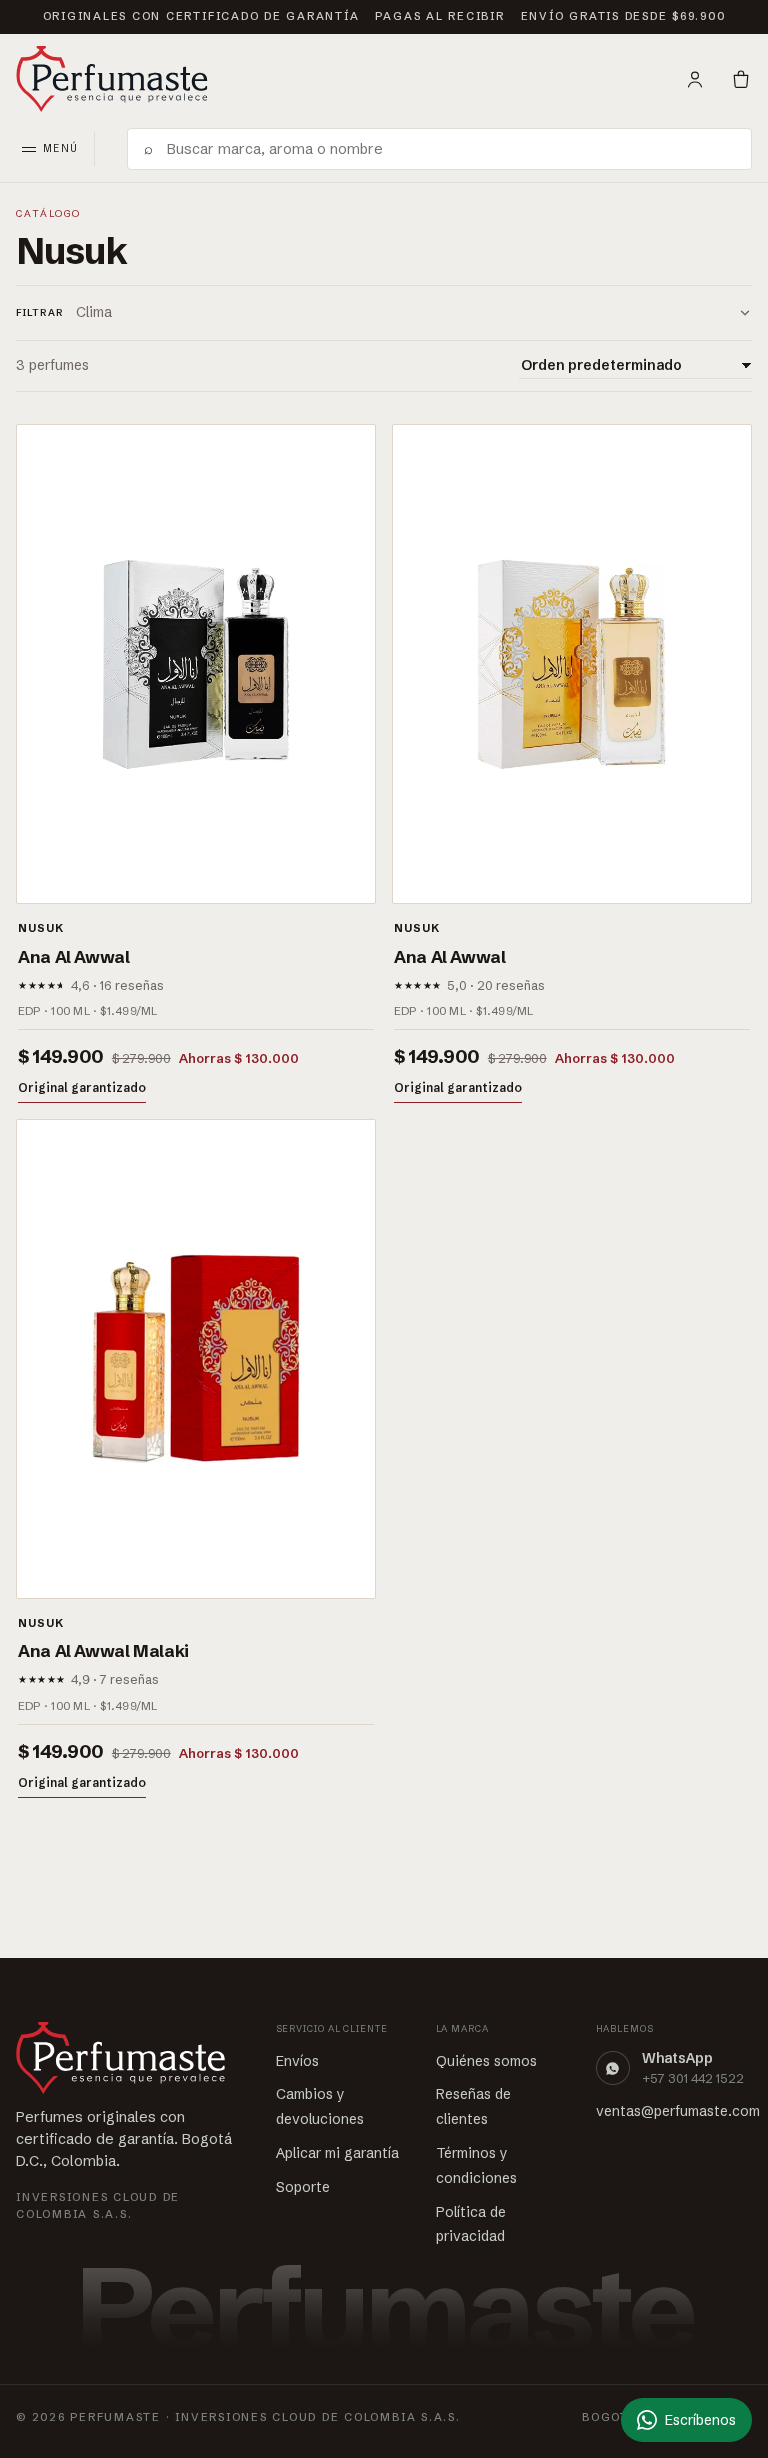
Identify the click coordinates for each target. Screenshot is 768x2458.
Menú (60, 148)
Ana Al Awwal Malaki (103, 1650)
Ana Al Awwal (74, 956)
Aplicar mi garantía (337, 2153)
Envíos (297, 2061)
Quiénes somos (486, 2061)
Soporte (303, 2187)
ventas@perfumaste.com (678, 2111)
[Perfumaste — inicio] (112, 79)
